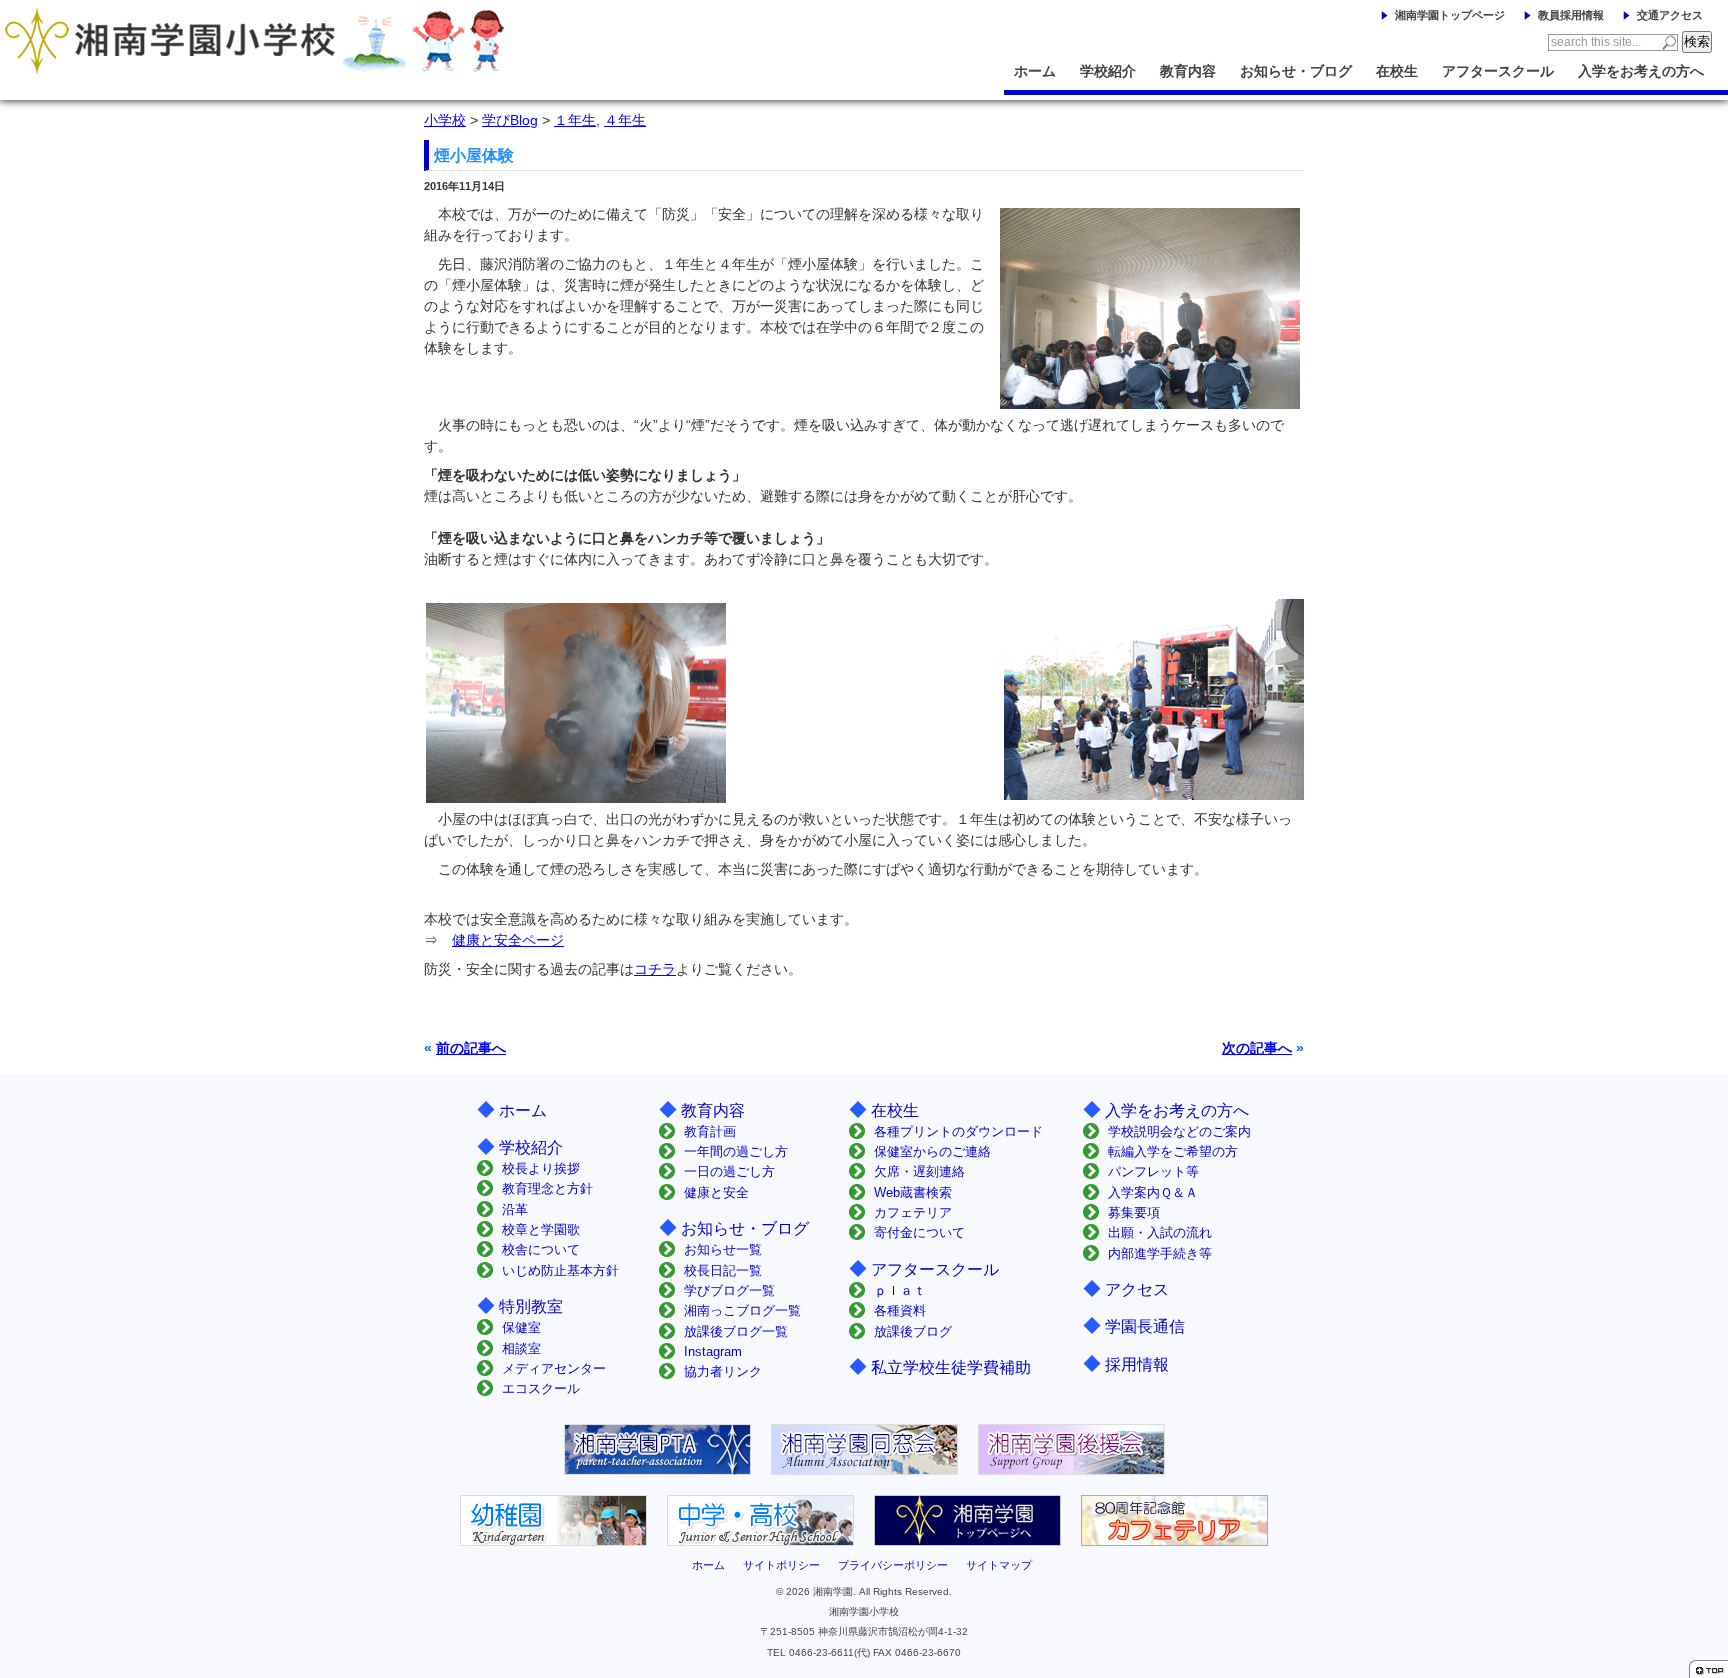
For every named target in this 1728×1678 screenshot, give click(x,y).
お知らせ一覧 (723, 1249)
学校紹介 (1108, 71)
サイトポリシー (781, 1565)
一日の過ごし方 (729, 1171)
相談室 (521, 1348)
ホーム (1035, 71)
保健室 (521, 1327)
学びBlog (510, 120)
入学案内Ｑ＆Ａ (1153, 1192)
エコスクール (541, 1388)
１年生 (575, 120)
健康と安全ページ (508, 940)
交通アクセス (1670, 15)
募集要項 (1134, 1212)
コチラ (655, 969)
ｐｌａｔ (900, 1290)
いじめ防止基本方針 (560, 1270)
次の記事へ (1257, 1048)
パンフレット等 (1153, 1171)
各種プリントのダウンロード (958, 1131)
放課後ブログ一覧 (736, 1331)
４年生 (625, 120)
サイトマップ (999, 1565)
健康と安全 (716, 1192)
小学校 (445, 120)
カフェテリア (913, 1212)
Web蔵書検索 (913, 1192)
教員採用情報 (1571, 15)
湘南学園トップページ (1450, 15)
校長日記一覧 (723, 1270)
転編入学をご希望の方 (1173, 1151)
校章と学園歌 (541, 1229)
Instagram (713, 1351)
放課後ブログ (913, 1331)
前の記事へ (471, 1048)
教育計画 (710, 1131)
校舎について (541, 1249)
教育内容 (1188, 71)
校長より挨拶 (541, 1168)
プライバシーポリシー (893, 1565)
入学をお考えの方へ (1641, 71)
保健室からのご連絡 (932, 1151)
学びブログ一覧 (729, 1290)
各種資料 (900, 1310)
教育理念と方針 (547, 1188)
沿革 (515, 1209)
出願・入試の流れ (1160, 1232)
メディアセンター (554, 1368)
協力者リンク (723, 1371)
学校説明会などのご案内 (1179, 1131)
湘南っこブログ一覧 (742, 1310)
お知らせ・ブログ (1296, 71)
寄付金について (919, 1232)
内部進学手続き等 (1160, 1253)
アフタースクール (1498, 71)
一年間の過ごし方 (736, 1151)
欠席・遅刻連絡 (919, 1171)
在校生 (1397, 71)
